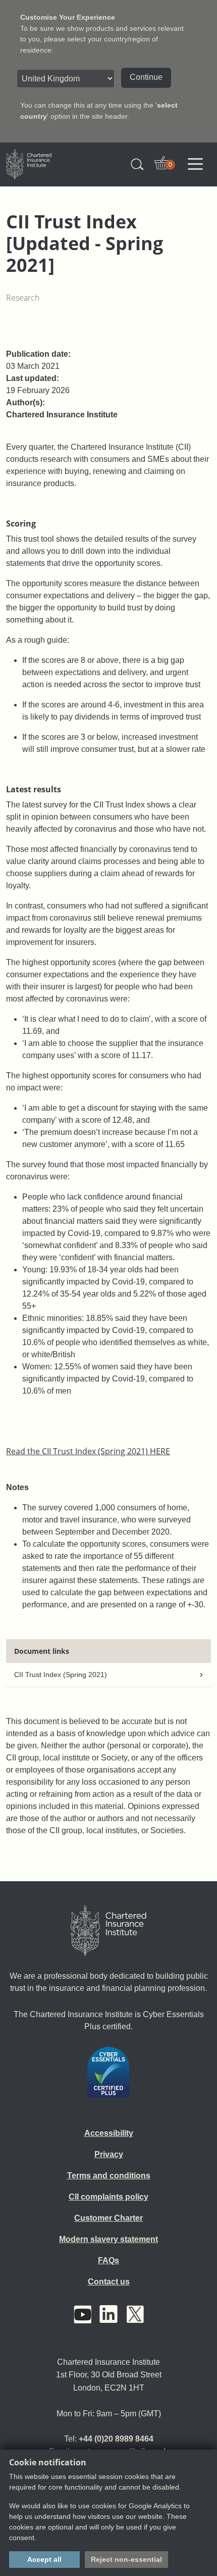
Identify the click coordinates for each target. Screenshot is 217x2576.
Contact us (109, 2282)
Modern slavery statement (108, 2239)
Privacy (109, 2154)
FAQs (108, 2260)
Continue (146, 77)
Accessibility (109, 2133)
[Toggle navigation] (195, 164)
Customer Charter (108, 2218)
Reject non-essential (126, 2559)
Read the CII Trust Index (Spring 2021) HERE (88, 1451)
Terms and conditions (109, 2176)
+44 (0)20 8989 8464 (116, 2439)
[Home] (108, 1931)
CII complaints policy (108, 2197)
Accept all (44, 2559)
